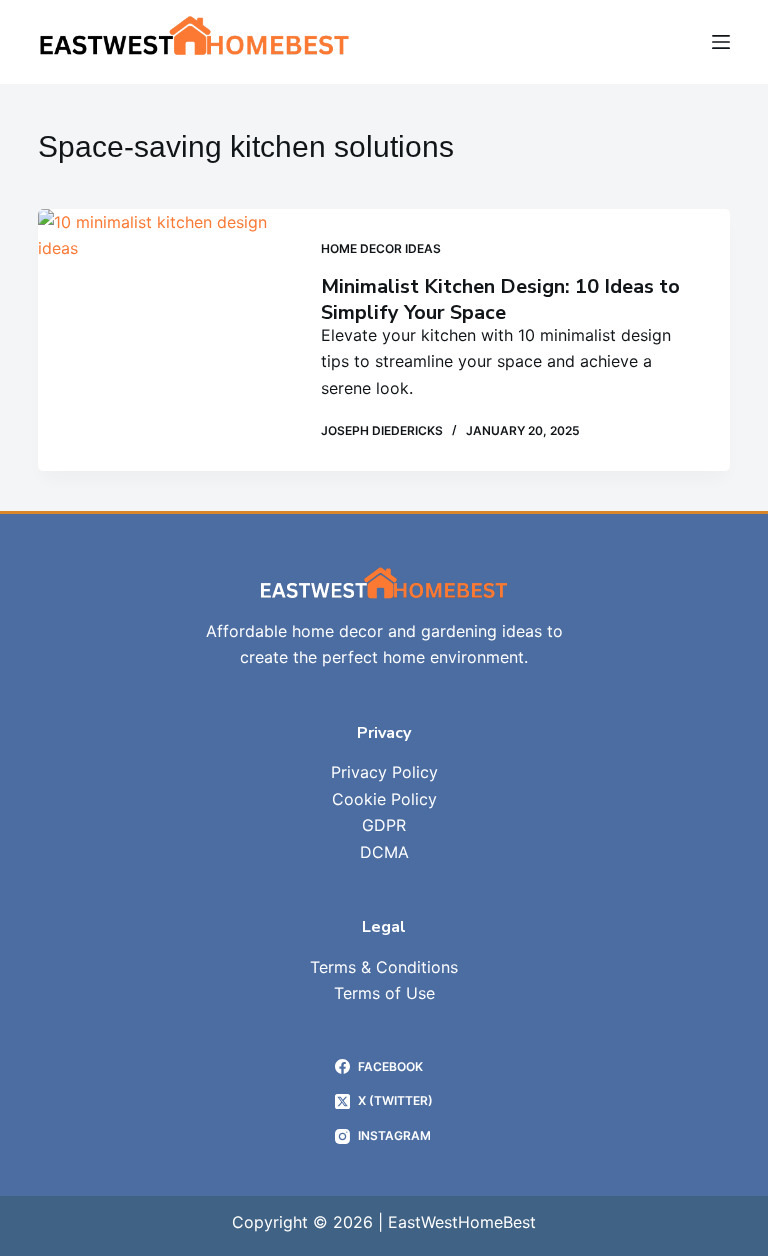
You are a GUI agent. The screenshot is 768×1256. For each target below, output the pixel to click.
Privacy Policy (384, 772)
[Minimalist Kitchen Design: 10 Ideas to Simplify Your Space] (164, 340)
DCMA (384, 852)
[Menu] (721, 42)
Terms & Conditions (384, 967)
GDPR (384, 825)
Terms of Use (384, 993)
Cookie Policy (384, 799)
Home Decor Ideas (381, 248)
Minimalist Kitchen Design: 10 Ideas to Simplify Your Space (500, 299)
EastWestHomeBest (462, 1222)
